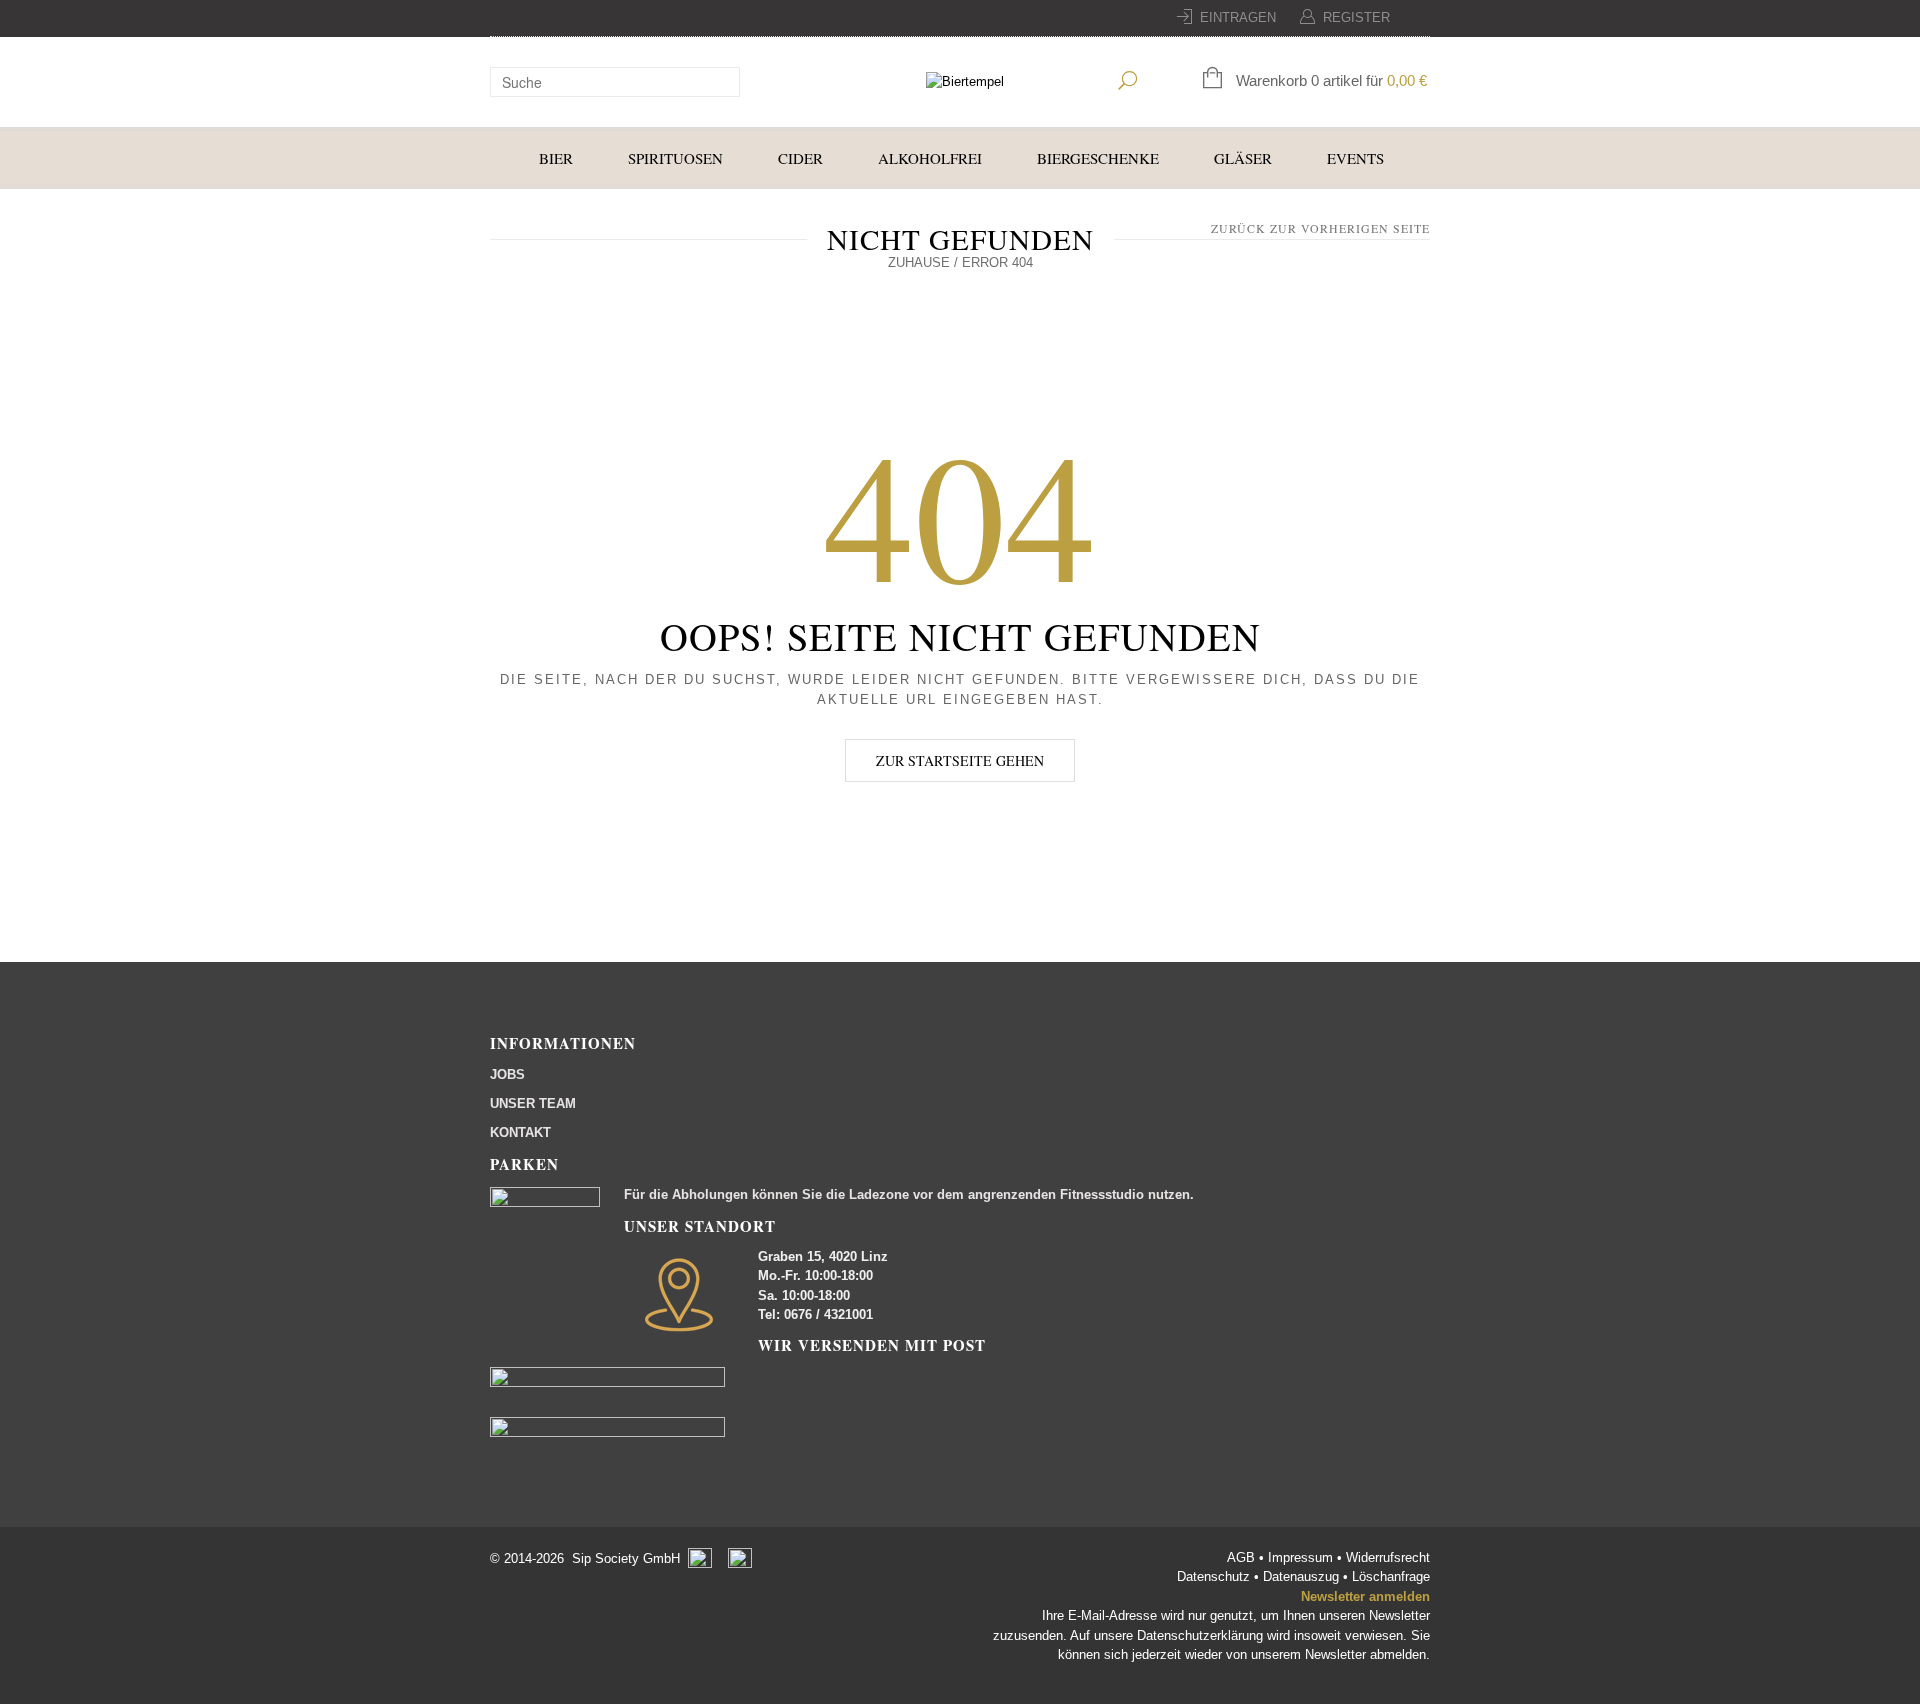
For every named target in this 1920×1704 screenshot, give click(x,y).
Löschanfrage (1391, 1576)
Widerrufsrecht (1388, 1557)
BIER (556, 158)
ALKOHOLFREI (930, 158)
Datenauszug (1301, 1576)
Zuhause (919, 262)
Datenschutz (1215, 1576)
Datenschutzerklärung (1200, 1635)
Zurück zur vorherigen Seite (1320, 228)
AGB (1243, 1557)
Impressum (1302, 1557)
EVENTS (1355, 158)
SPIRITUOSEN (675, 158)
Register (1356, 17)
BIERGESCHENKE (1098, 158)
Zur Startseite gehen (960, 760)
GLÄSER (1243, 158)
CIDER (800, 158)
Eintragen (1238, 17)
